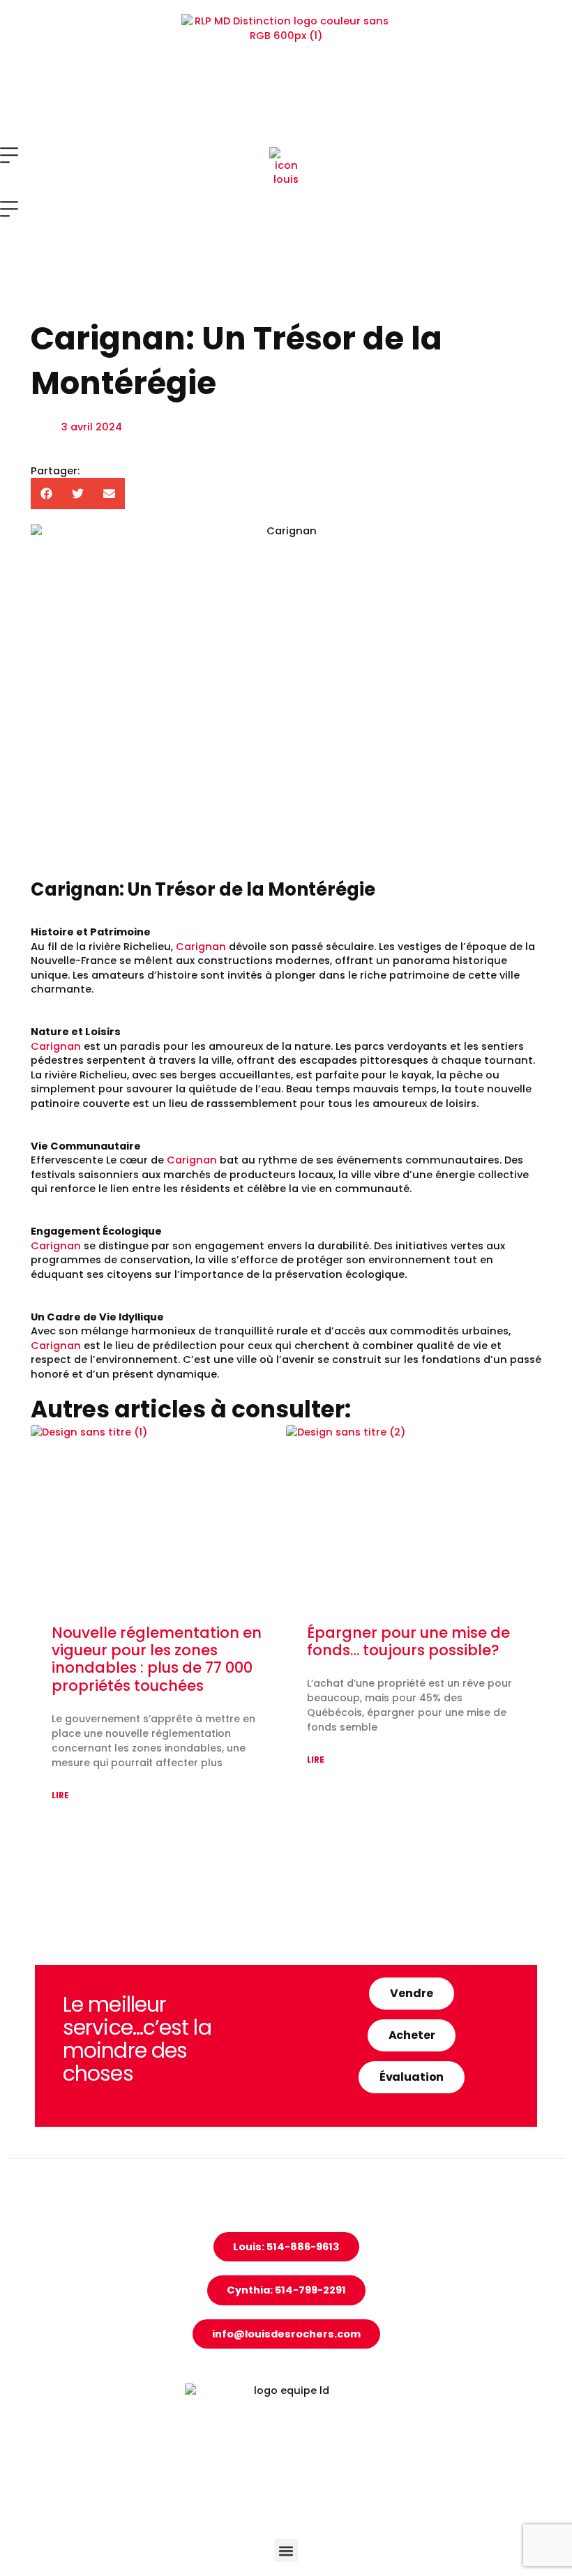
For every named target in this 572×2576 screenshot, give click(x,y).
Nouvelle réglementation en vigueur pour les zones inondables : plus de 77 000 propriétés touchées (157, 1659)
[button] (46, 494)
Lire (60, 1795)
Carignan (201, 947)
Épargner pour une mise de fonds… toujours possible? (408, 1641)
